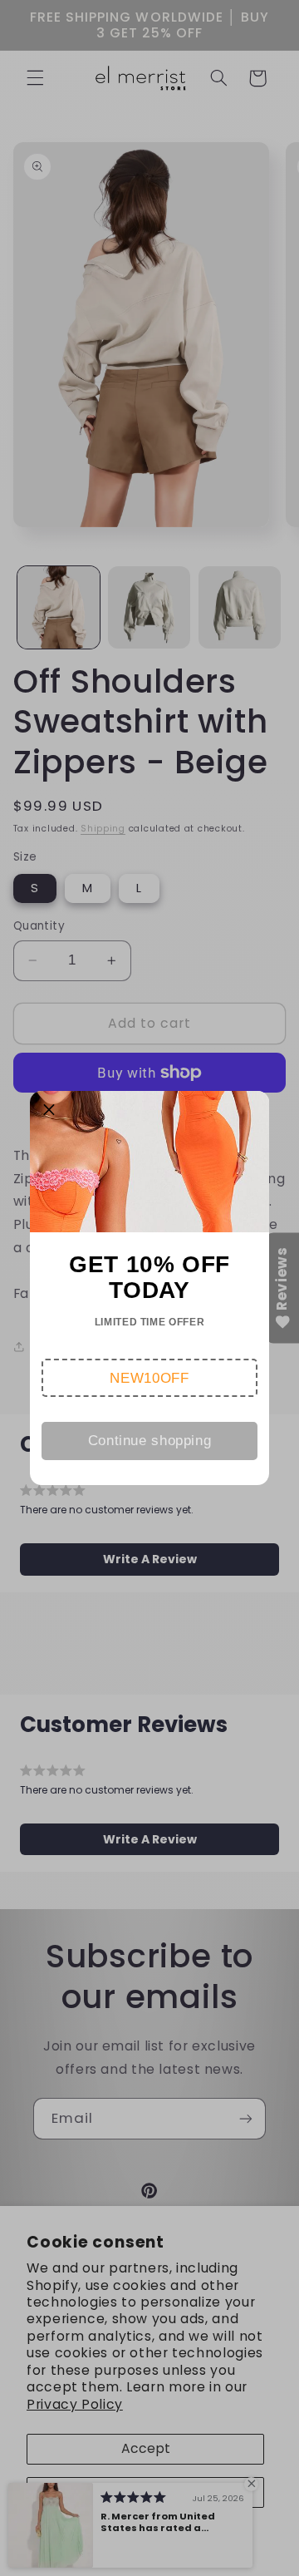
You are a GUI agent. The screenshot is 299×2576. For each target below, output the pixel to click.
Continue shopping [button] (150, 1441)
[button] (149, 1378)
